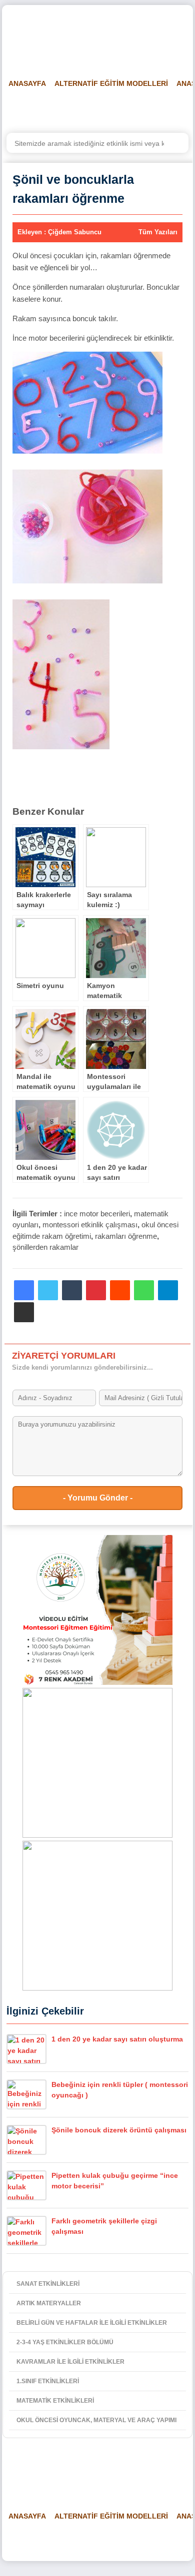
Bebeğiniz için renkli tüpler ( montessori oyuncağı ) (120, 2090)
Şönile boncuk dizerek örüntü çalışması (119, 2130)
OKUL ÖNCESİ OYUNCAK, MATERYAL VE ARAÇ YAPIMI (96, 2420)
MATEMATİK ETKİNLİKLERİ (55, 2401)
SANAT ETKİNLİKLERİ (48, 2284)
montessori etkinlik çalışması (90, 1225)
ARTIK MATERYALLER (49, 2303)
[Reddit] (120, 1290)
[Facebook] (24, 1290)
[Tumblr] (72, 1290)
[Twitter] (48, 1290)
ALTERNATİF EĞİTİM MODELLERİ (111, 83)
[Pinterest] (96, 1290)
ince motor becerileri (97, 1214)
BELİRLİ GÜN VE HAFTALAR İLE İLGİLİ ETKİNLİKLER (92, 2323)
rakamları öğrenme (126, 1236)
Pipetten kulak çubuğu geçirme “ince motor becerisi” (115, 2181)
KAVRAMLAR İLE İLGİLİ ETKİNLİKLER (70, 2362)
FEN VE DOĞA (132, 108)
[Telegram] (168, 1290)
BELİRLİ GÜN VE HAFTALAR (50, 108)
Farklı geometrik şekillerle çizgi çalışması (104, 2226)
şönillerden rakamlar (45, 1247)
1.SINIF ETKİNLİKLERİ (48, 2381)
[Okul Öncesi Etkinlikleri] (57, 35)
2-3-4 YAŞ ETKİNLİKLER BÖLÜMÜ (65, 2342)
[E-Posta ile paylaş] (24, 1312)
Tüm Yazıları (158, 232)
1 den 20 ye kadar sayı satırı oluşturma (117, 2039)
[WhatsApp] (144, 1290)
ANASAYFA (27, 83)
